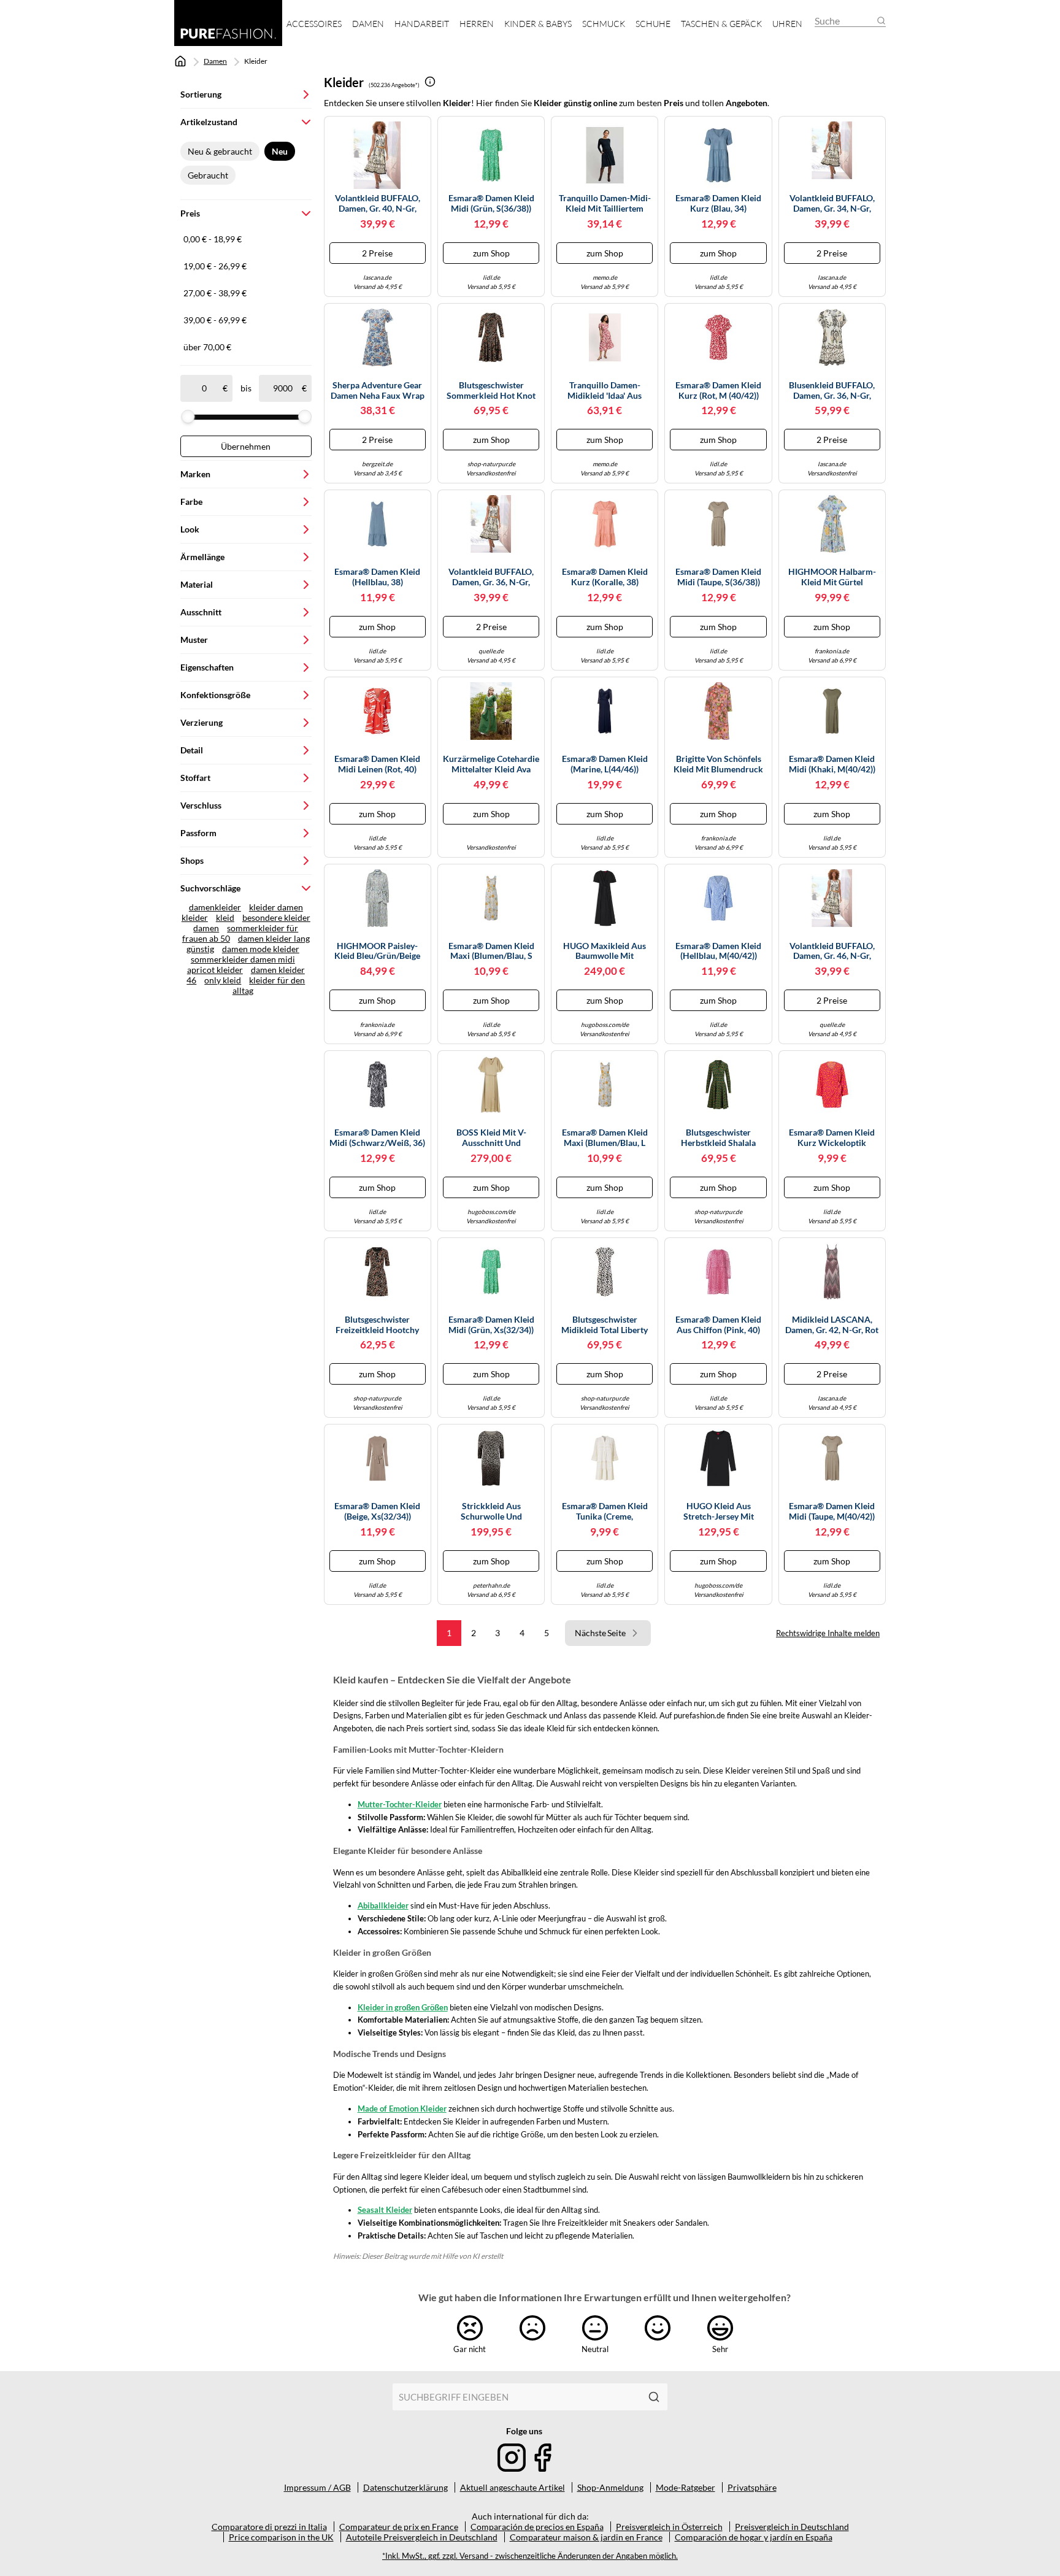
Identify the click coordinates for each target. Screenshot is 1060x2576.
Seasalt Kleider (385, 2210)
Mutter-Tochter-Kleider (400, 1804)
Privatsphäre (752, 2487)
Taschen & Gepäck (721, 24)
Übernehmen (246, 446)
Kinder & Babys (538, 24)
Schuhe (653, 24)
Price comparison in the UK (281, 2537)
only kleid (223, 980)
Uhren (787, 24)
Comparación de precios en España (537, 2527)
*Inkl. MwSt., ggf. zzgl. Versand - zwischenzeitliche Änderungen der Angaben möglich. (530, 2556)
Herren (477, 24)
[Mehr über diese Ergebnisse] (430, 82)
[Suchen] (654, 2397)
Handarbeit (422, 24)
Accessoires (314, 24)
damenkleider (215, 907)
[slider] (188, 417)
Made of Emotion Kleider (402, 2109)
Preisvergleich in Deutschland (792, 2527)
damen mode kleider (261, 949)
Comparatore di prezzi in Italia (269, 2527)
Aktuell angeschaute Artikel (513, 2487)
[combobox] (517, 2397)
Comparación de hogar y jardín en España (754, 2537)
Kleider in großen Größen (403, 2007)
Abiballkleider (383, 1905)
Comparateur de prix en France (399, 2527)
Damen (368, 24)
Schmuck (604, 24)
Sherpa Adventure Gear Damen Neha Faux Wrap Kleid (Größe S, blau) (378, 391)
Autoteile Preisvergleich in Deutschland (422, 2537)
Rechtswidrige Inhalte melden (828, 1633)
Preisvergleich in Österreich (669, 2527)
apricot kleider (215, 970)
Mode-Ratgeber (686, 2487)
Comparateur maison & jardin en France (586, 2537)
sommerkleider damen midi (243, 959)
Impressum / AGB (317, 2487)
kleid (225, 917)
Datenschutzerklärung (405, 2487)
